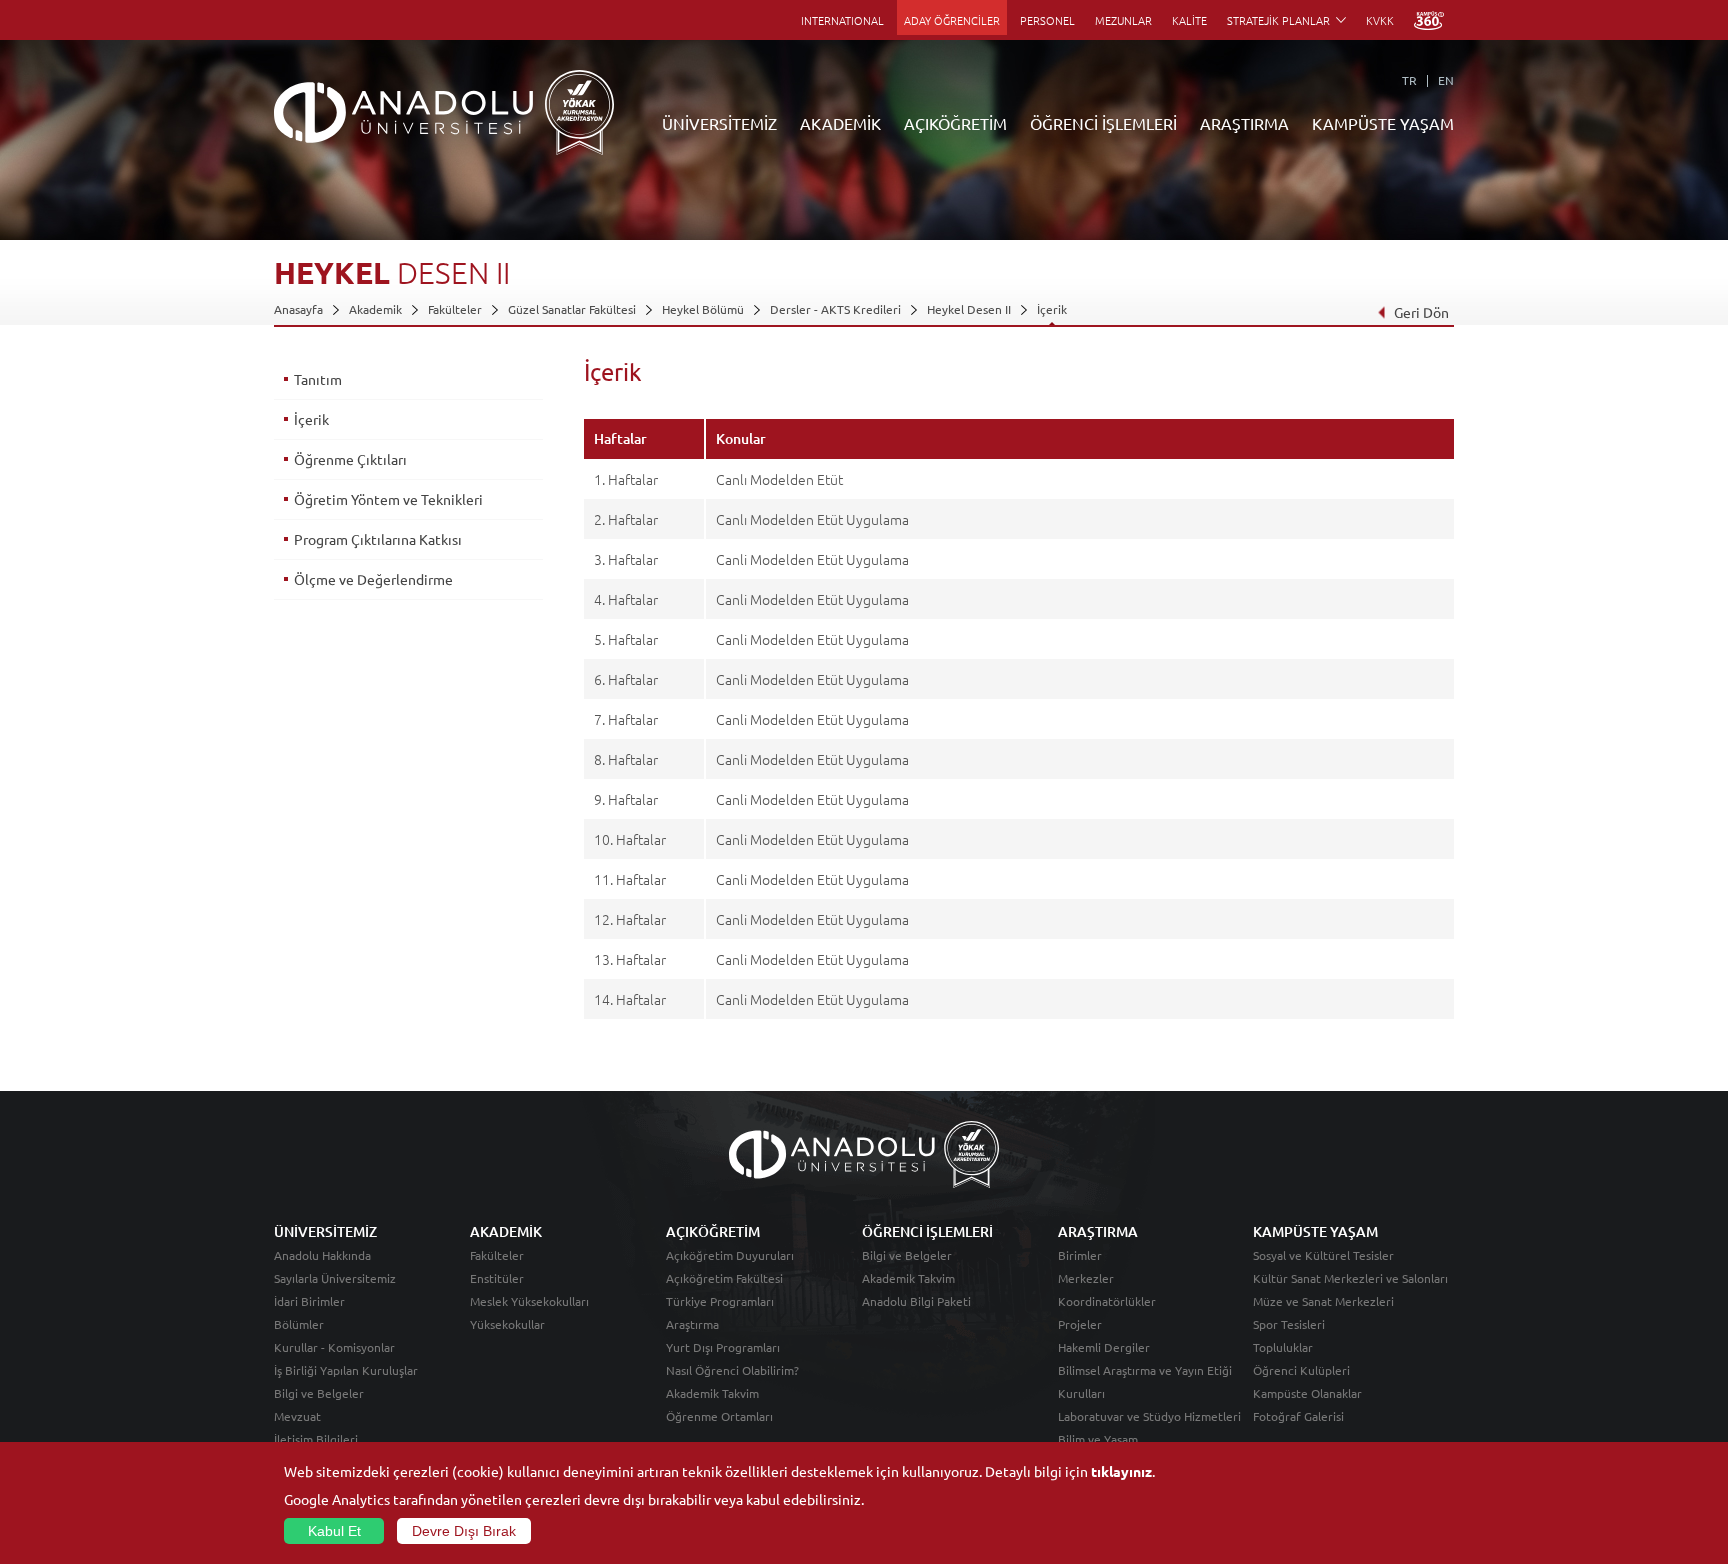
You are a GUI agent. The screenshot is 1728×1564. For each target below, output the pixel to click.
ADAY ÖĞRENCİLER (952, 20)
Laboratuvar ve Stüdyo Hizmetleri (1149, 1416)
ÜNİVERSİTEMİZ (719, 123)
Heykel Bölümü (703, 309)
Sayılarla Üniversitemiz (335, 1278)
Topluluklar (1283, 1347)
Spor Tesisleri (1289, 1324)
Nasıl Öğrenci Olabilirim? (732, 1370)
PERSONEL (1047, 20)
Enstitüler (497, 1278)
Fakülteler (455, 309)
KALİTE (1189, 20)
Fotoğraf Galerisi (1298, 1416)
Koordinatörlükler (1107, 1301)
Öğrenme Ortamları (719, 1416)
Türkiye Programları (720, 1301)
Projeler (1080, 1324)
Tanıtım (318, 379)
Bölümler (299, 1324)
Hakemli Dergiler (1104, 1347)
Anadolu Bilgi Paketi (916, 1301)
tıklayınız (1121, 1471)
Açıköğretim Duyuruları (730, 1255)
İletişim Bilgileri (316, 1439)
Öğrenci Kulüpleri (1301, 1370)
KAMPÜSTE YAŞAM (1383, 123)
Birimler (1080, 1255)
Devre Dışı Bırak (464, 1531)
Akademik (375, 309)
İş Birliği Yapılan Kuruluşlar (346, 1370)
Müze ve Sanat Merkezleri (1323, 1301)
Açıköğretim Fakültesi (724, 1278)
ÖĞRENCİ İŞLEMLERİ (1103, 123)
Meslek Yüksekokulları (529, 1301)
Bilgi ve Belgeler (319, 1393)
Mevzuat (297, 1416)
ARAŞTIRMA (1244, 123)
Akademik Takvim (712, 1393)
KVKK (1380, 20)
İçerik (1052, 309)
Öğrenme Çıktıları (350, 459)
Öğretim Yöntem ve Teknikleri (388, 499)
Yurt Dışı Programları (723, 1347)
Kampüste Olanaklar (1307, 1393)
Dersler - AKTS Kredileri (835, 309)
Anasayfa (298, 309)
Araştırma (692, 1324)
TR (1409, 80)
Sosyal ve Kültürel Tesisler (1323, 1255)
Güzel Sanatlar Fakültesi (572, 309)
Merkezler (1086, 1278)
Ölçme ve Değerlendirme (373, 579)
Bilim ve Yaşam (1098, 1439)
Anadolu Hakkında (322, 1255)
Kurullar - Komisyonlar (334, 1347)
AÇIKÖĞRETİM (955, 123)
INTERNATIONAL (842, 20)
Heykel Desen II (969, 309)
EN (1446, 80)
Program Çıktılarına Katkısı (378, 539)
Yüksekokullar (507, 1324)
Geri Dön (1421, 312)
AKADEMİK (840, 123)
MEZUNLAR (1123, 20)
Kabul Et (334, 1531)
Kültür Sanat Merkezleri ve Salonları (1350, 1278)
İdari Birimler (309, 1301)
